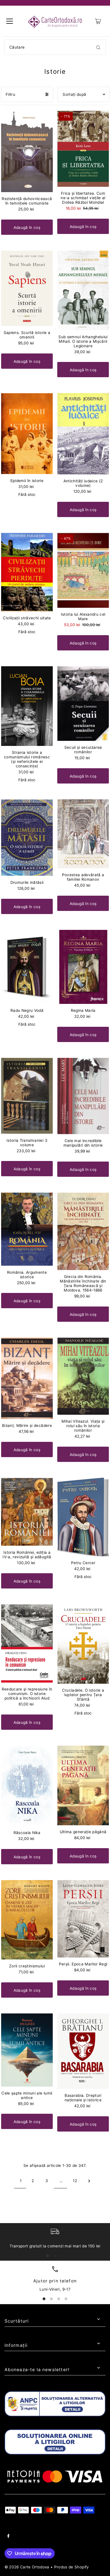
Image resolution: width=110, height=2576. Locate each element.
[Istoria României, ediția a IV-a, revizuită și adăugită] (27, 1512)
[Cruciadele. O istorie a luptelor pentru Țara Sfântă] (83, 1644)
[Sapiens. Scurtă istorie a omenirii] (27, 288)
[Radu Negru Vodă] (27, 967)
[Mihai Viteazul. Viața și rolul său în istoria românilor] (83, 1376)
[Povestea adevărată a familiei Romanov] (83, 834)
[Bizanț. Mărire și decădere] (27, 1378)
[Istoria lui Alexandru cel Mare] (83, 570)
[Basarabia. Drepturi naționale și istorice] (83, 2051)
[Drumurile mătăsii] (27, 838)
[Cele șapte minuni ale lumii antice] (27, 2050)
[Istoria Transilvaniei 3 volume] (27, 1096)
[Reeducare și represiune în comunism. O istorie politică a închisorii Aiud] (27, 1644)
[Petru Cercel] (83, 1517)
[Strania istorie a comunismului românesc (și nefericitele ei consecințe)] (27, 706)
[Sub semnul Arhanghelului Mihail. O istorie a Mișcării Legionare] (83, 290)
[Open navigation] (10, 21)
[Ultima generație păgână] (83, 1785)
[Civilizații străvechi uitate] (27, 572)
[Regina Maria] (83, 967)
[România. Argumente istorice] (27, 1229)
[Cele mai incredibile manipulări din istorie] (83, 1096)
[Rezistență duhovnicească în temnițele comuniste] (27, 151)
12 (75, 2181)
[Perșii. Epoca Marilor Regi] (83, 1919)
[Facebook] (8, 2537)
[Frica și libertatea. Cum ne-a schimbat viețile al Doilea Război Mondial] (83, 149)
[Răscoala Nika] (27, 1786)
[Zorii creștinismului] (27, 1920)
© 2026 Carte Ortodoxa (27, 2567)
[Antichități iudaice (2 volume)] (83, 434)
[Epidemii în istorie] (27, 434)
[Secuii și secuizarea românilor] (83, 704)
